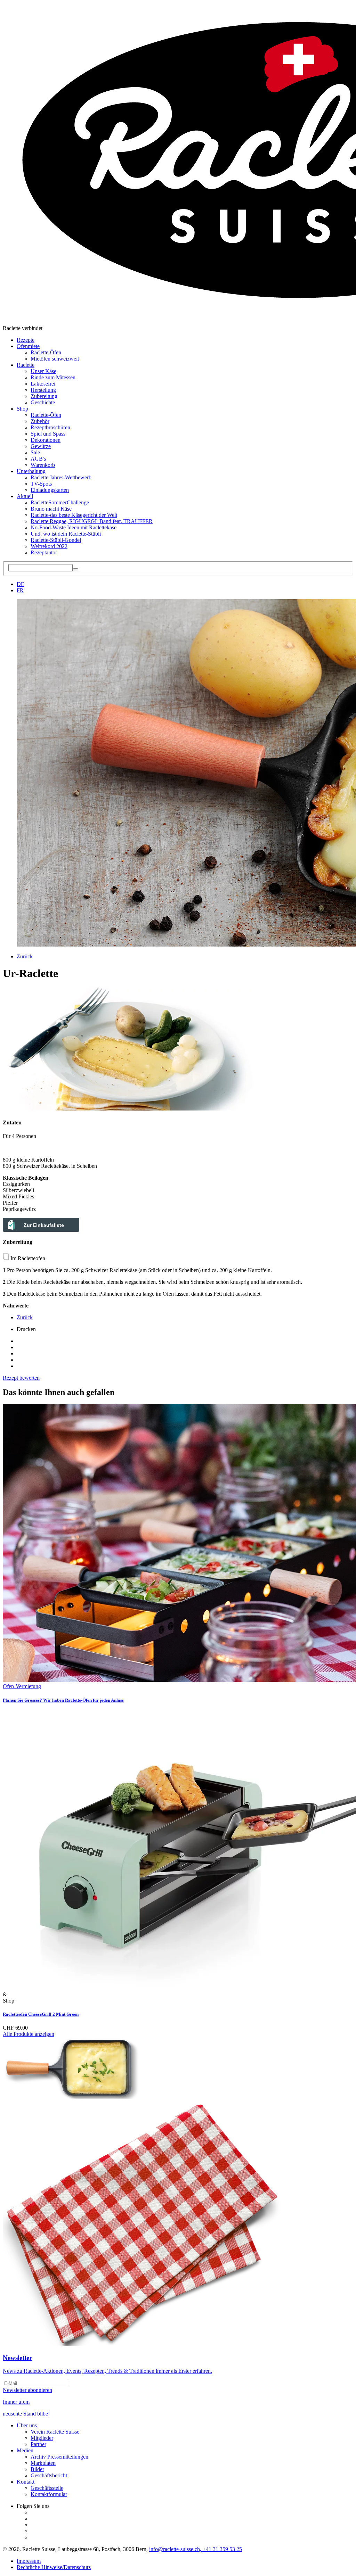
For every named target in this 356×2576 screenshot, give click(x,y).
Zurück (25, 956)
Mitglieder (42, 2438)
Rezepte (26, 340)
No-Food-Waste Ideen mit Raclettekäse (74, 527)
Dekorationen (46, 440)
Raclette (26, 365)
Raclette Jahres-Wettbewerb (61, 477)
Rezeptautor (44, 552)
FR (20, 590)
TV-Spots (41, 484)
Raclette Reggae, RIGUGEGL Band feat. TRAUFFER (92, 521)
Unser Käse (43, 371)
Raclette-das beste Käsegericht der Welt (74, 515)
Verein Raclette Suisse (55, 2432)
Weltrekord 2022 (49, 546)
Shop (22, 409)
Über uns (27, 2425)
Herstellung (43, 390)
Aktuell (25, 496)
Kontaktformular (49, 2494)
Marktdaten (43, 2463)
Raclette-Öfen (46, 352)
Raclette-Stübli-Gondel (56, 540)
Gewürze (41, 446)
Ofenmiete (28, 346)
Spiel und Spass (48, 434)
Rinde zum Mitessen (53, 377)
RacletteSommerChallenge (60, 502)
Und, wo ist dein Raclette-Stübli (66, 534)
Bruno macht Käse (51, 509)
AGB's (38, 459)
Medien (25, 2450)
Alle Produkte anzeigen (29, 2034)
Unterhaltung (31, 471)
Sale (35, 452)
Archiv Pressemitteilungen (59, 2457)
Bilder (37, 2469)
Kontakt (26, 2482)
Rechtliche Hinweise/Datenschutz (54, 2567)
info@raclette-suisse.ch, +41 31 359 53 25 (196, 2549)
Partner (38, 2444)
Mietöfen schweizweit (55, 359)
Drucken (26, 1329)
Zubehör (40, 421)
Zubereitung (44, 396)
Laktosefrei (43, 384)
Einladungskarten (50, 490)
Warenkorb (43, 465)
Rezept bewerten (21, 1378)
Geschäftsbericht (49, 2475)
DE (21, 584)
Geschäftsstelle (47, 2488)
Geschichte (43, 402)
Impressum (29, 2561)
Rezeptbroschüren (50, 427)
